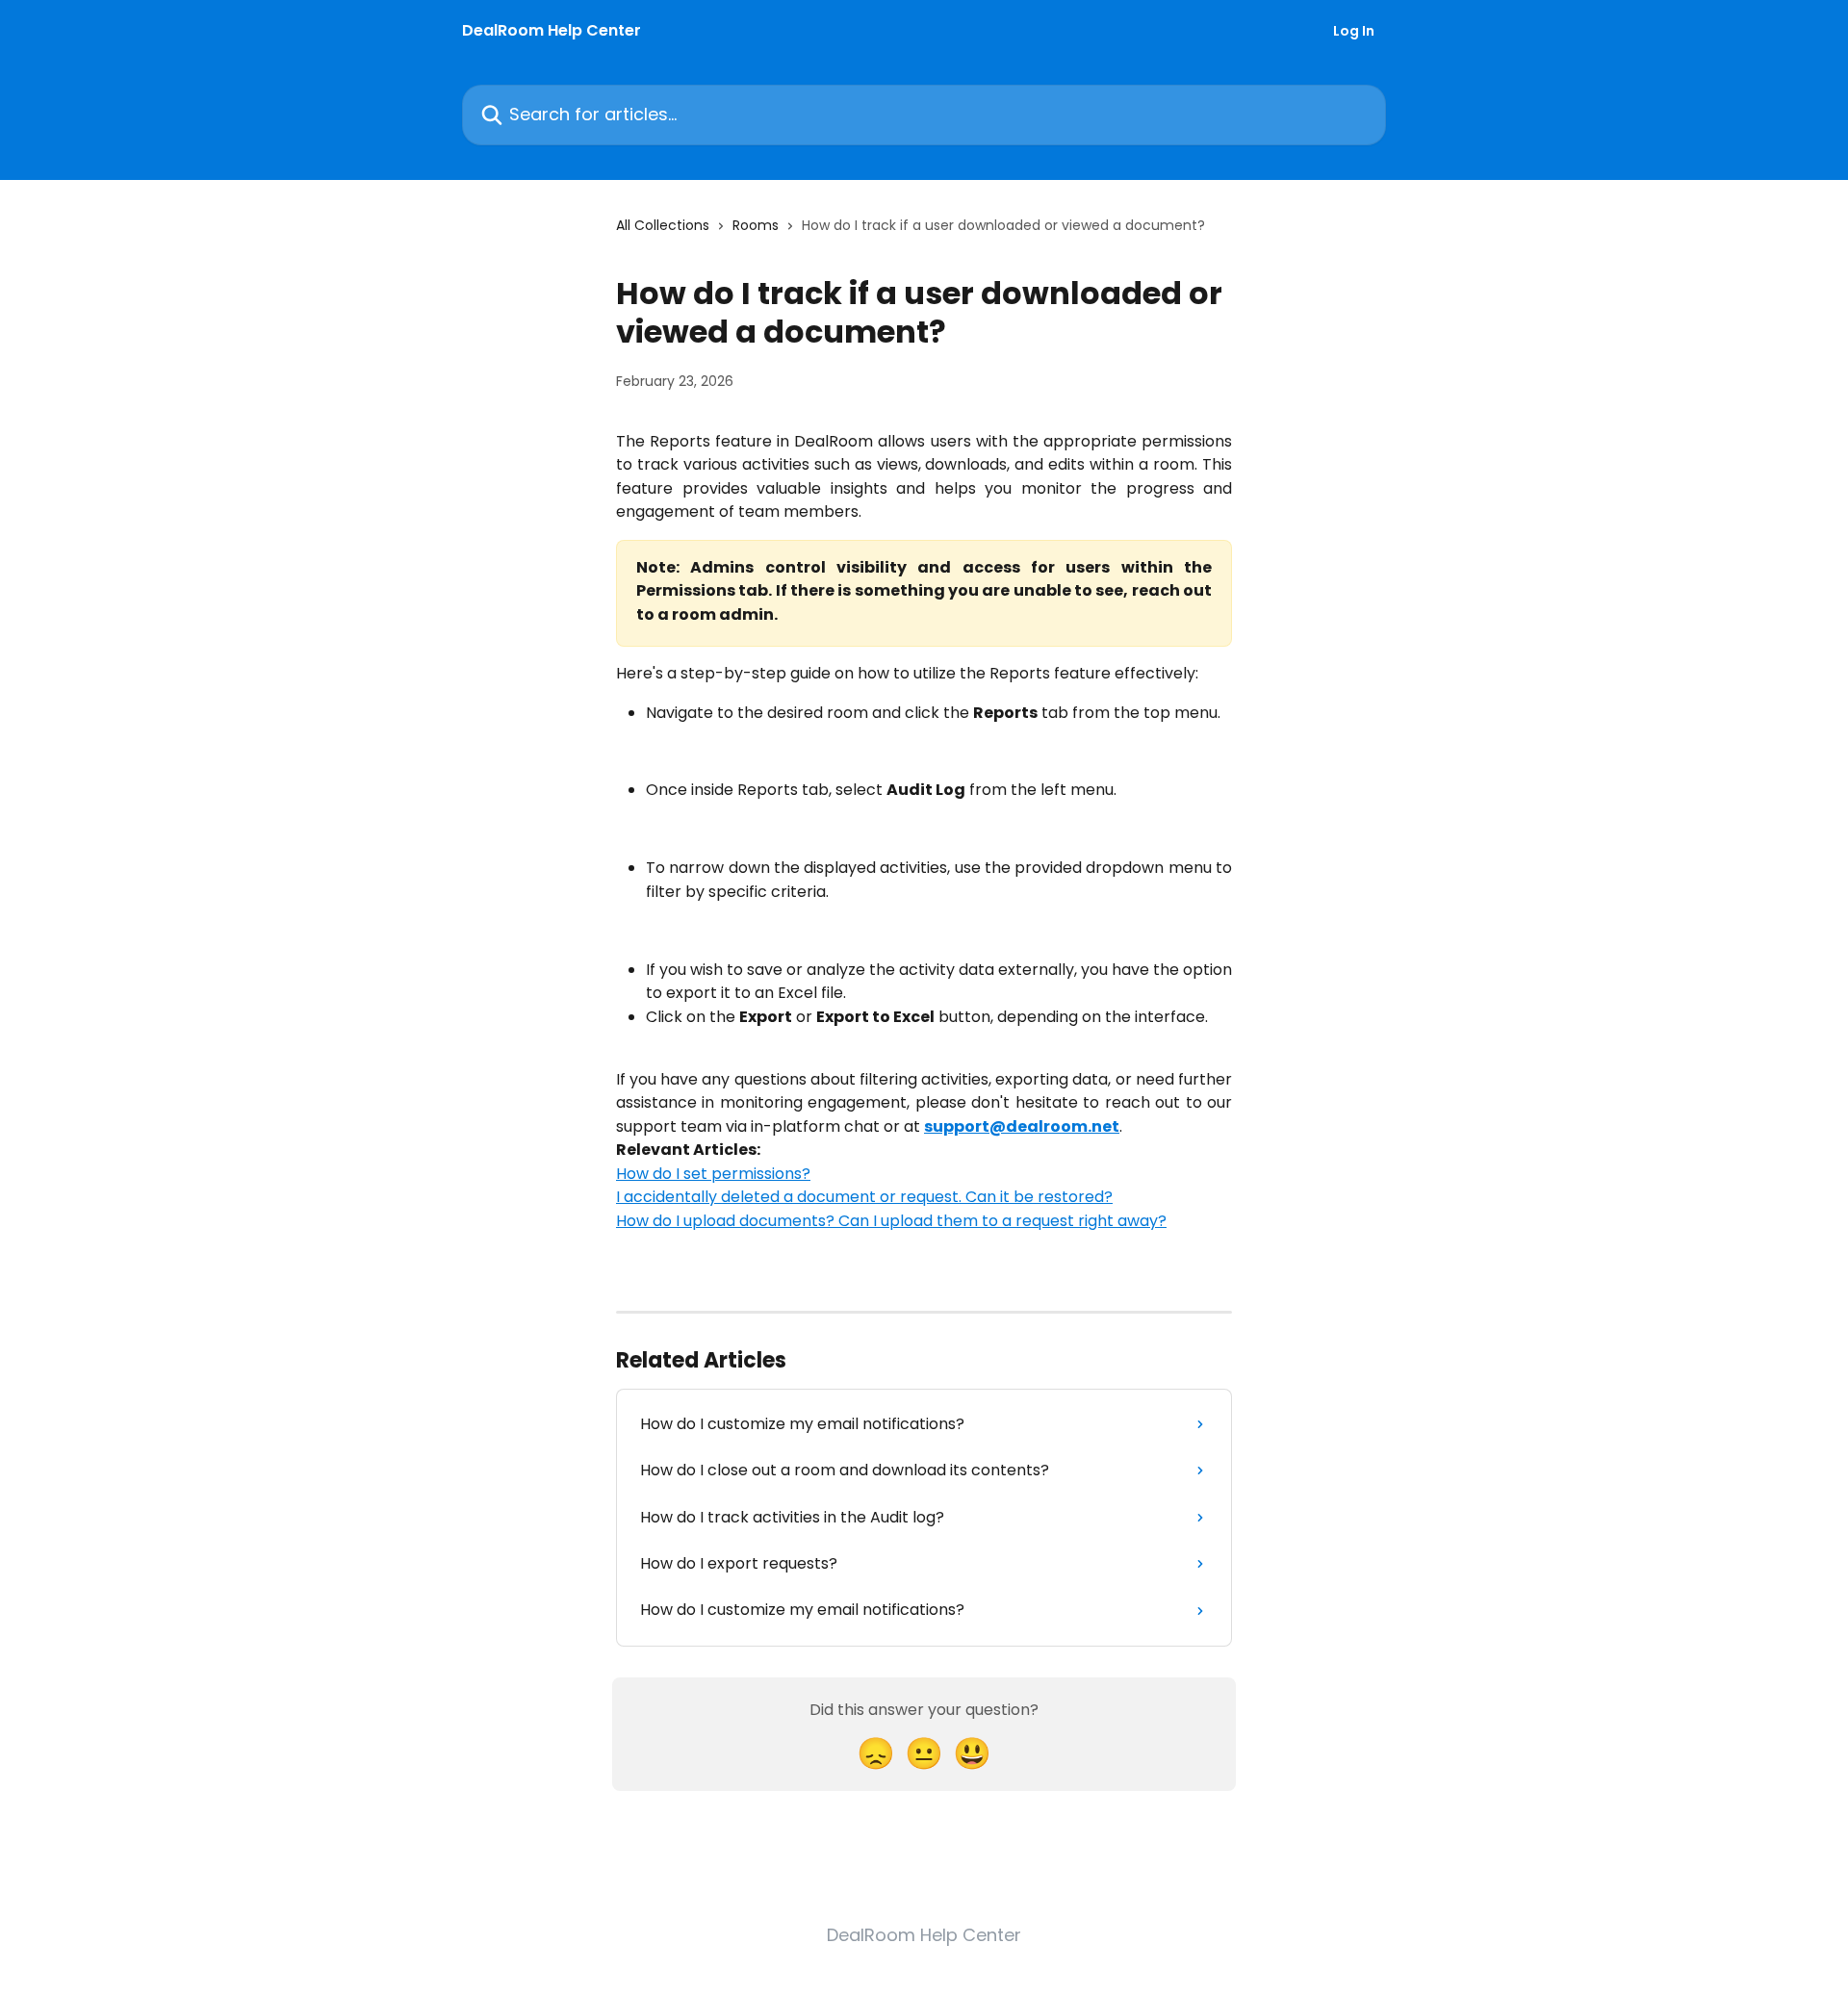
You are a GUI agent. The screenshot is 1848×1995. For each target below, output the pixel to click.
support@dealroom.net (1022, 1126)
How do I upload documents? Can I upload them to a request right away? (891, 1221)
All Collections (663, 225)
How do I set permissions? (713, 1174)
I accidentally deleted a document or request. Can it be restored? (864, 1197)
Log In (1354, 31)
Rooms (756, 225)
